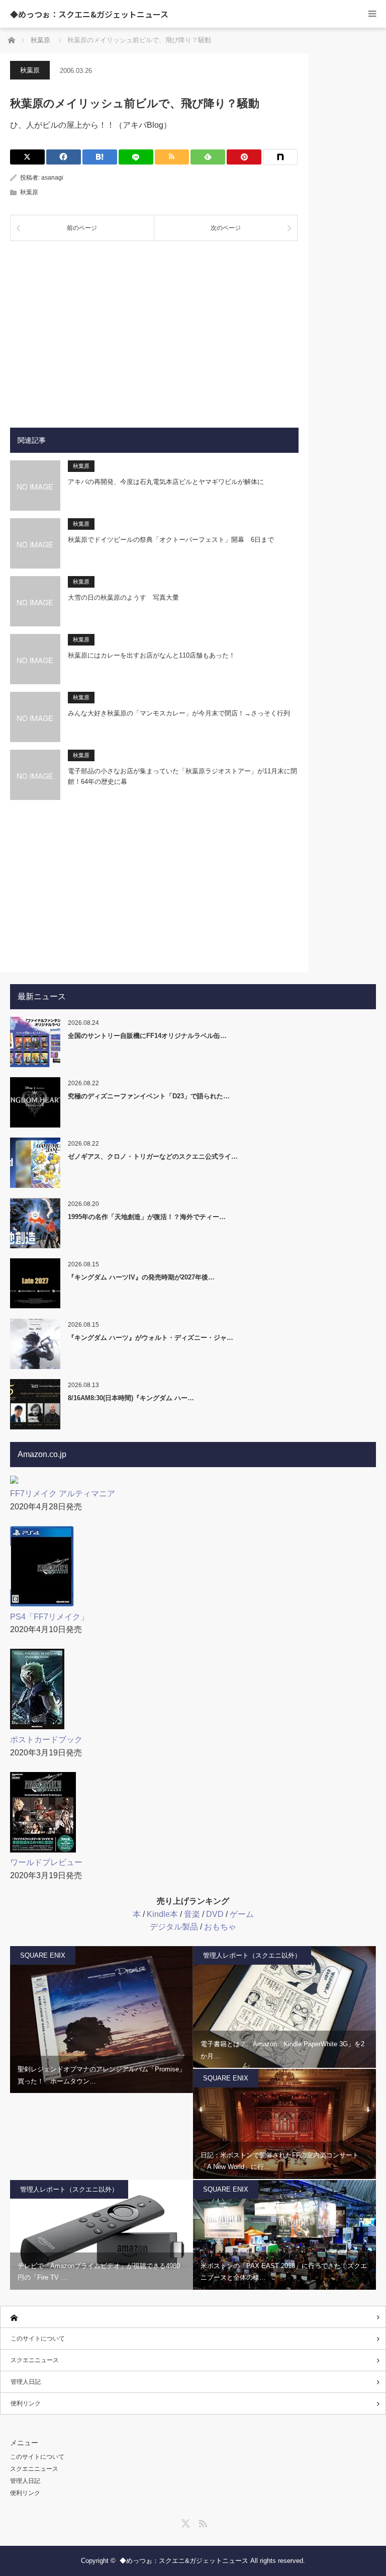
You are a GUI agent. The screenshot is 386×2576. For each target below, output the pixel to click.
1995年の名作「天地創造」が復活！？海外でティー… (147, 1217)
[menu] (372, 14)
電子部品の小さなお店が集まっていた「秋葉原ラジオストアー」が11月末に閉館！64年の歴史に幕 (182, 776)
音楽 (192, 1914)
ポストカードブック (46, 1740)
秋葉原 (30, 70)
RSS (202, 2522)
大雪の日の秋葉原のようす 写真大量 (123, 597)
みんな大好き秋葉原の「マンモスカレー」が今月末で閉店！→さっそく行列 (179, 713)
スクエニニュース (35, 2360)
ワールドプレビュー (46, 1862)
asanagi (52, 178)
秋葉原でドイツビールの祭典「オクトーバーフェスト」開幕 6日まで (171, 540)
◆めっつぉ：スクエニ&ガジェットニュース (89, 14)
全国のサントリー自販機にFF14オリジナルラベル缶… (147, 1036)
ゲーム (242, 1914)
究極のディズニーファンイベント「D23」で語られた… (149, 1096)
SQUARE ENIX (43, 1955)
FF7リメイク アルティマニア (63, 1494)
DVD (215, 1914)
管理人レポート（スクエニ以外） (252, 1955)
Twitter (184, 2522)
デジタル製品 (174, 1927)
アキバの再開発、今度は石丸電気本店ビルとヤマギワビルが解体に (166, 482)
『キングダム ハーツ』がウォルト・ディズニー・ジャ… (151, 1338)
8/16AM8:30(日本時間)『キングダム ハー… (131, 1398)
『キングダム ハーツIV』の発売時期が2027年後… (141, 1277)
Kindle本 (162, 1914)
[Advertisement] (154, 327)
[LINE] (136, 157)
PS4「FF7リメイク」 (49, 1617)
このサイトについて (38, 2339)
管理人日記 (26, 2382)
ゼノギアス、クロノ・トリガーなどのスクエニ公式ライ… (153, 1156)
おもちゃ (220, 1927)
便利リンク (26, 2403)
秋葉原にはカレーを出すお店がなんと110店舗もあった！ (152, 655)
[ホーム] (193, 2317)
